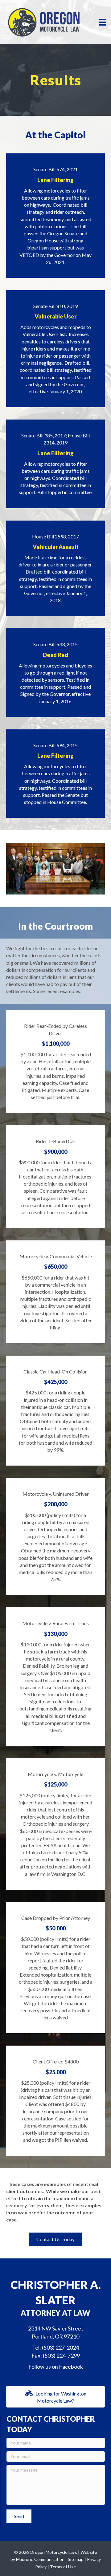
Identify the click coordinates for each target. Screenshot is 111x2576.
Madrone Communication (40, 2559)
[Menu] (103, 22)
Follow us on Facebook (56, 2367)
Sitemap (76, 2559)
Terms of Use (63, 2567)
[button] (55, 2239)
